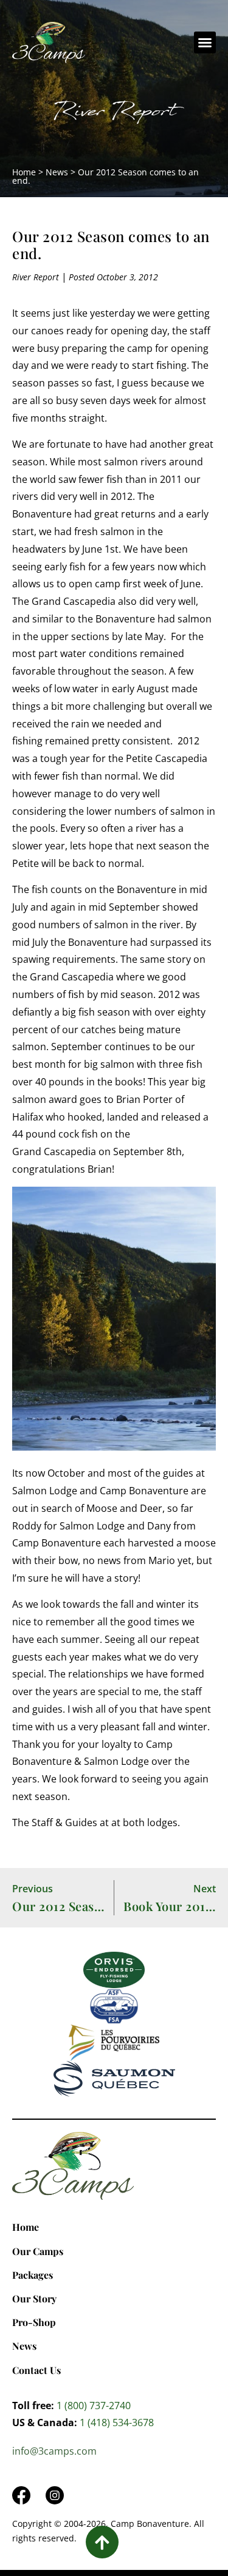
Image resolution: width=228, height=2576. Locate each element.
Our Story (34, 2298)
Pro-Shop (34, 2322)
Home (24, 172)
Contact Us (36, 2370)
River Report (114, 114)
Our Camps (38, 2251)
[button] (205, 42)
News (57, 172)
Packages (33, 2275)
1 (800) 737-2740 (94, 2406)
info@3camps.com (54, 2451)
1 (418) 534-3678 (117, 2423)
